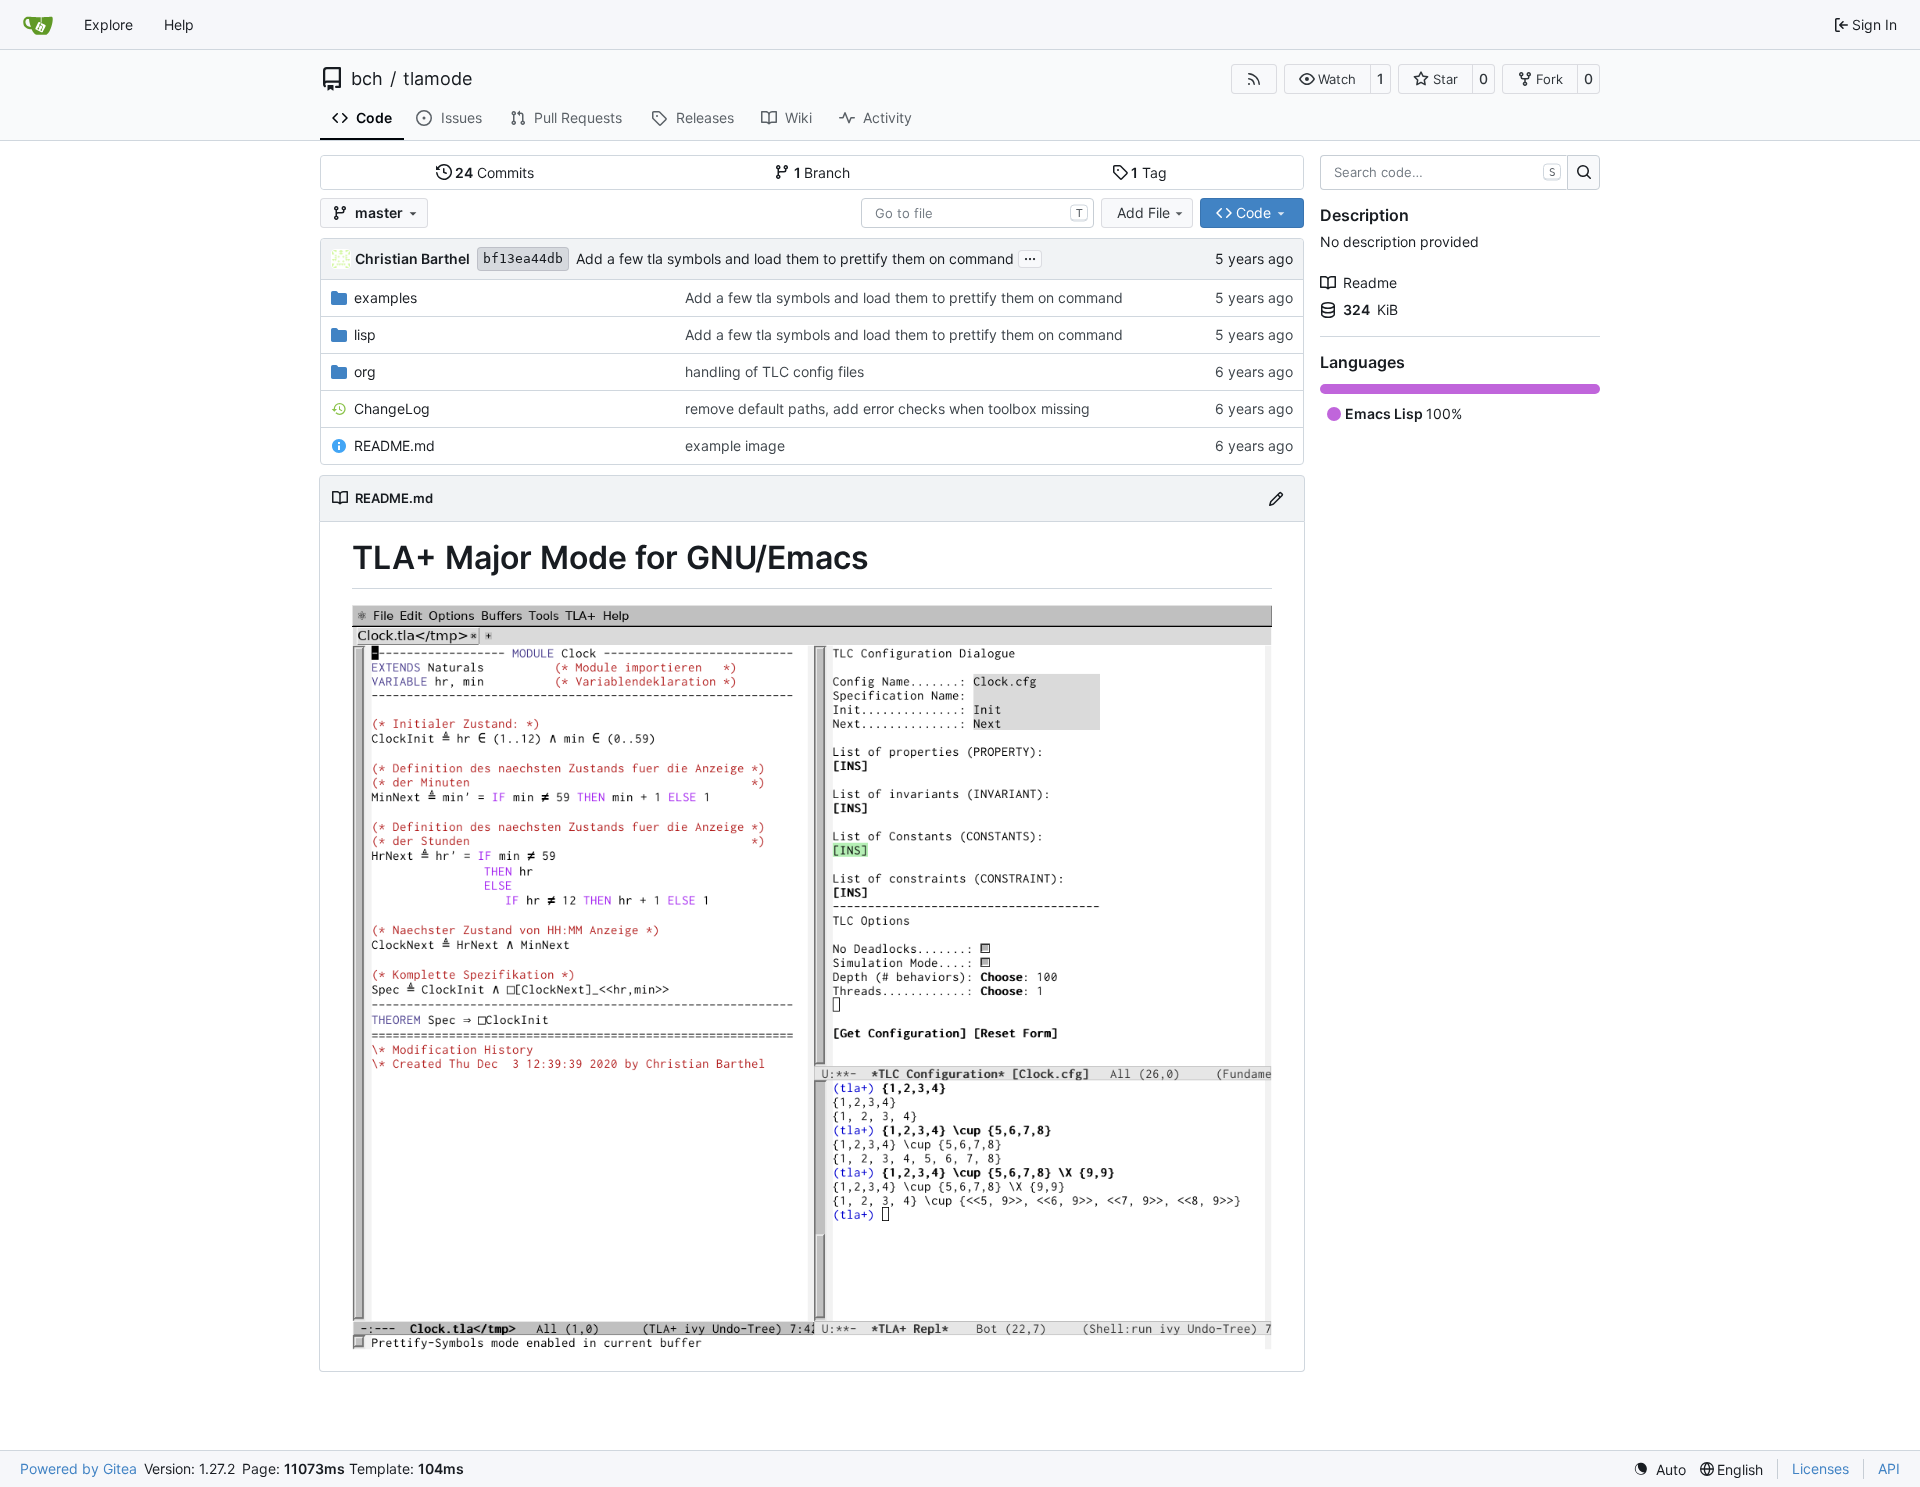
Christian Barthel (412, 258)
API (1889, 1468)
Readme (1370, 282)
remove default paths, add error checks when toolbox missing (887, 408)
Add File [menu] (1143, 212)
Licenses (1820, 1468)
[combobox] (977, 213)
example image (735, 445)
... (1030, 256)
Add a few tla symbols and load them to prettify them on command (795, 258)
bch (367, 79)
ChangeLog (392, 408)
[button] (1327, 79)
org (365, 371)
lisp (365, 334)
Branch (822, 172)
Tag (1149, 172)
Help (179, 24)
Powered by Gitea (78, 1468)
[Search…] (1583, 173)
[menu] (1659, 1469)
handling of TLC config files (774, 371)
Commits (494, 172)
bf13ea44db (523, 258)
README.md (394, 445)
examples (385, 297)
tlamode (437, 79)
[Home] (38, 25)
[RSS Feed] (1254, 79)
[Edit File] (1276, 498)
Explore (108, 24)
